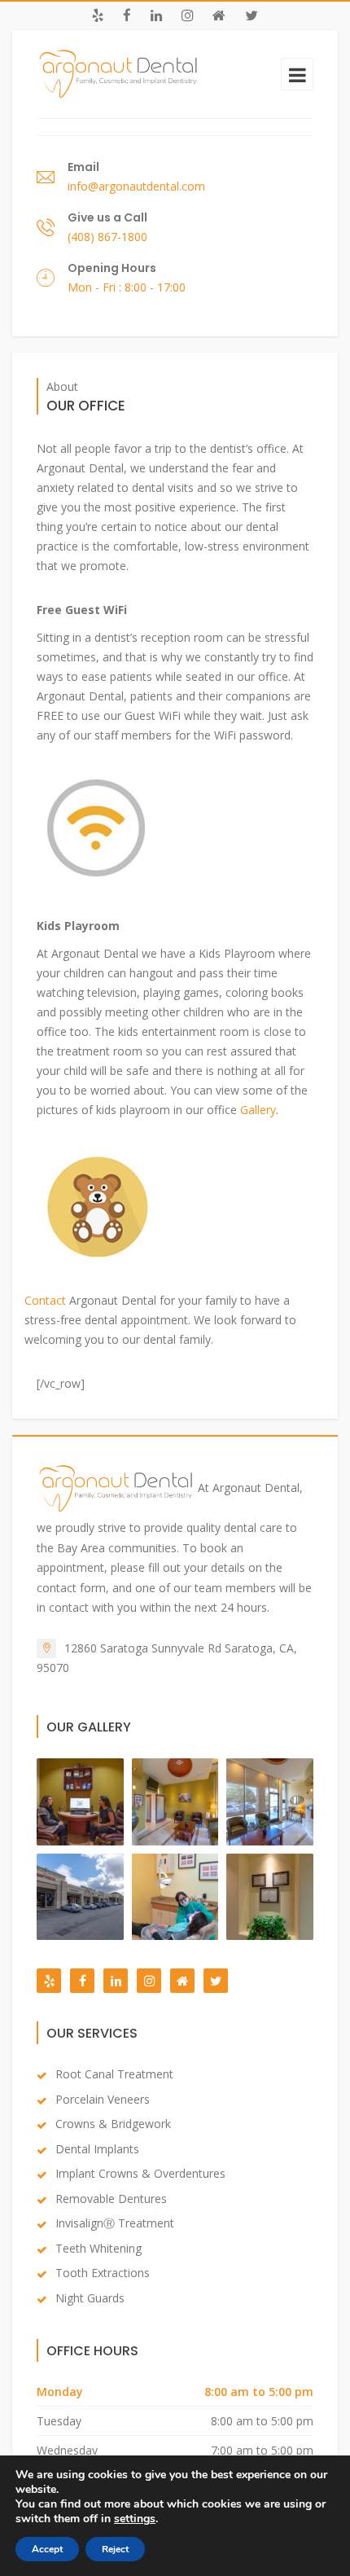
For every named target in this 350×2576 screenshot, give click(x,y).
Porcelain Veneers (103, 2099)
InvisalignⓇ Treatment (115, 2223)
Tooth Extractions (103, 2273)
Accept (47, 2549)
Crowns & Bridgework (113, 2124)
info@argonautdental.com (136, 186)
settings (135, 2519)
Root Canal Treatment (114, 2074)
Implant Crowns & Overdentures (140, 2173)
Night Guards (90, 2298)
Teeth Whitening (98, 2248)
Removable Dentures (111, 2199)
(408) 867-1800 (107, 237)
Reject (115, 2549)
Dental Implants (97, 2149)
